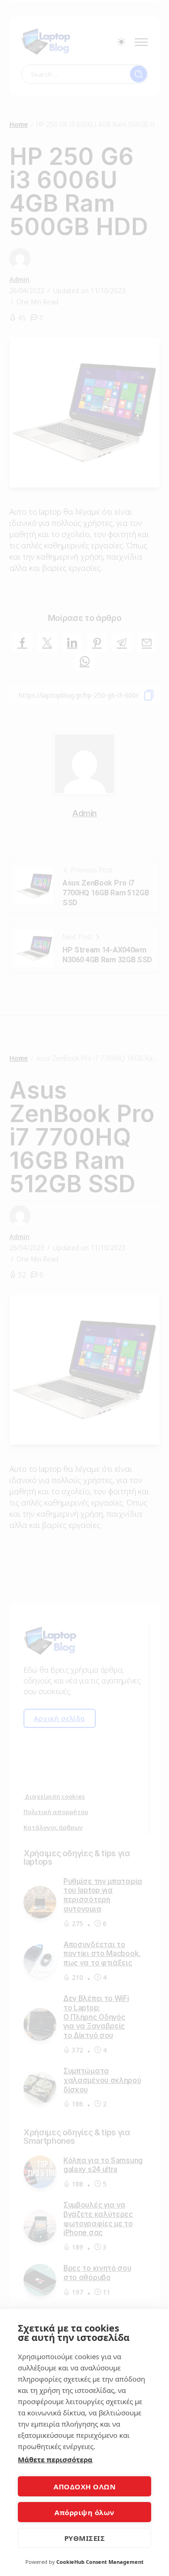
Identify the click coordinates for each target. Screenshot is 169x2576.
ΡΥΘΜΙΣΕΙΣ (85, 2538)
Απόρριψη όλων (84, 2512)
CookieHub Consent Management (100, 2562)
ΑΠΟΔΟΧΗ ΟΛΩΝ (84, 2487)
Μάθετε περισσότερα (55, 2459)
